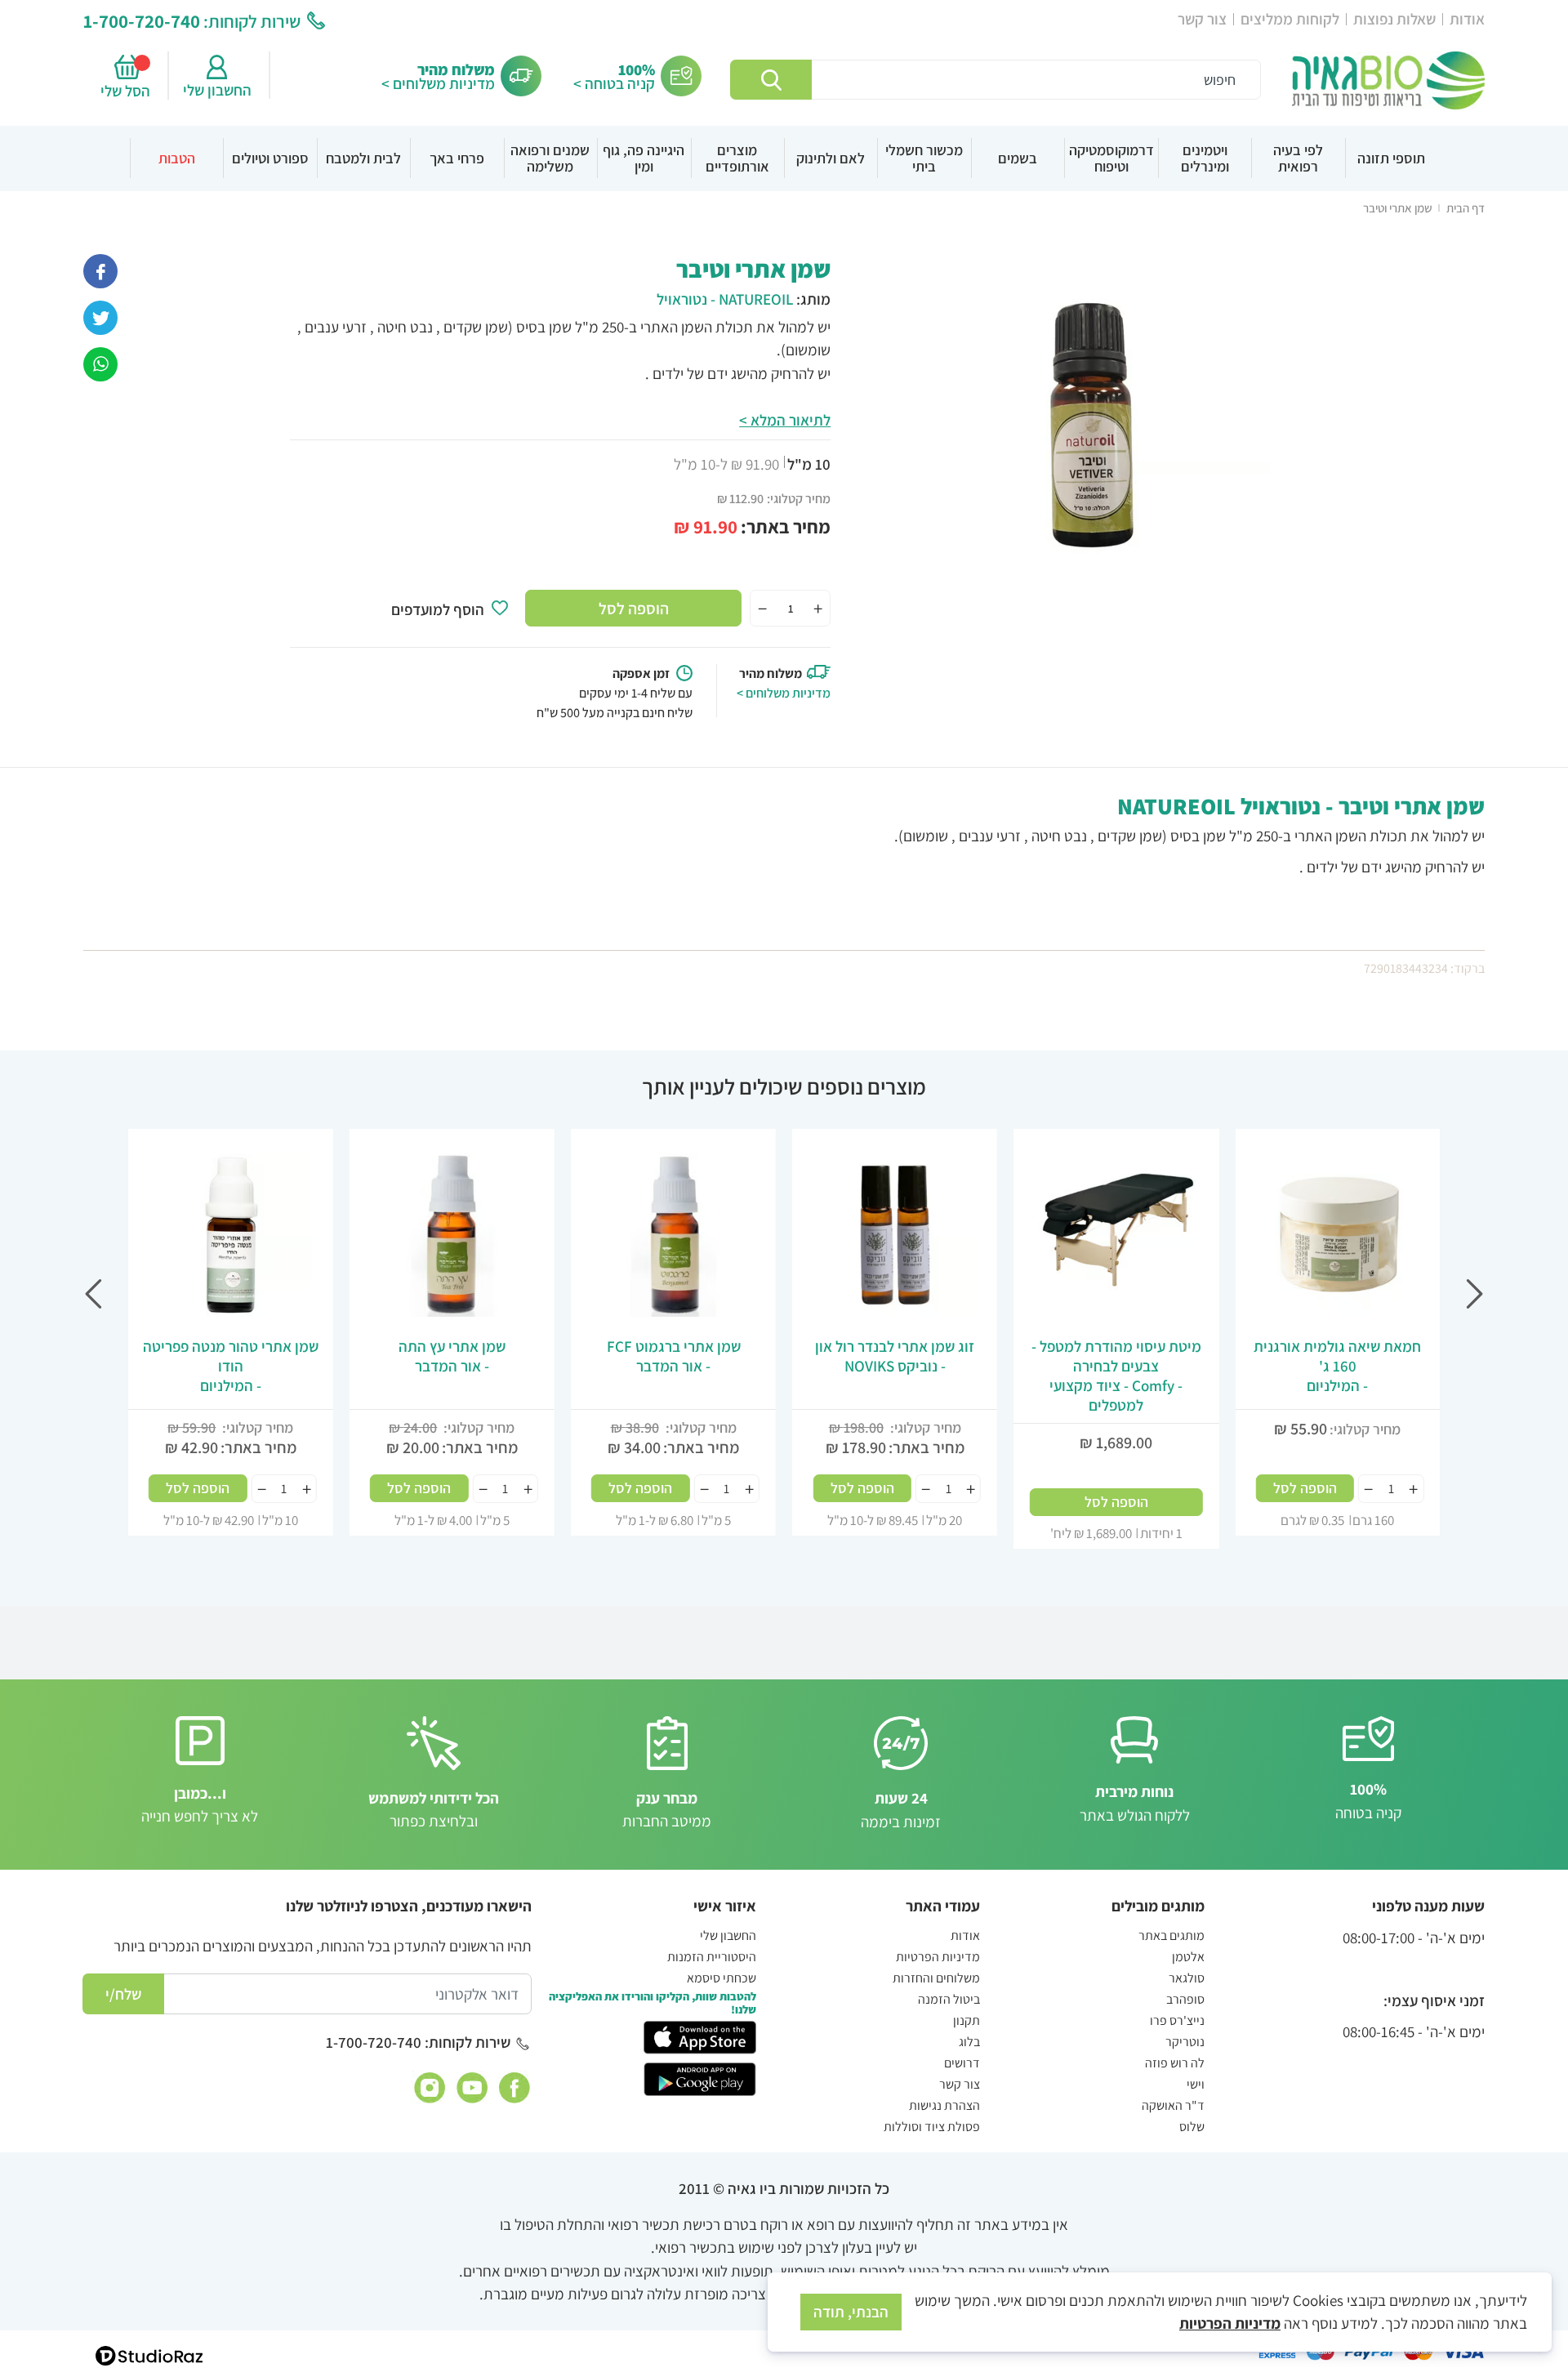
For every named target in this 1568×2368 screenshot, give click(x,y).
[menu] (784, 158)
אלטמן (1188, 1957)
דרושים (962, 2063)
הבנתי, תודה (851, 2312)
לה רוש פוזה (1175, 2063)
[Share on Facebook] (100, 270)
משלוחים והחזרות (936, 1978)
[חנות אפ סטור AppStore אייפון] (699, 2036)
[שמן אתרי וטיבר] (100, 363)
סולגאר (1187, 1978)
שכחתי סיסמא (722, 1978)
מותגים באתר (1172, 1935)
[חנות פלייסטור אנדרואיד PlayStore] (699, 2077)
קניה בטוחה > (614, 83)
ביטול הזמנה (949, 1999)
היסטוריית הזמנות (712, 1957)
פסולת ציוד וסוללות (932, 2127)
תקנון (967, 2020)
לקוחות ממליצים (1290, 19)
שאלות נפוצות (1394, 19)
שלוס (1192, 2127)
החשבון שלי (217, 90)
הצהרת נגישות (944, 2105)
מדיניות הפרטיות (938, 1957)
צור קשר (1202, 19)
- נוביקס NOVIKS (895, 1356)
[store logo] (1388, 80)
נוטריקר (1185, 2042)
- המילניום (1337, 1366)
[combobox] (996, 80)
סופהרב (1185, 1999)
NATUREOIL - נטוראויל (725, 299)
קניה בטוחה (1368, 1801)
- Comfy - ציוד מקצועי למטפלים (1116, 1376)
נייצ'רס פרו (1177, 2020)
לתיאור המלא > (785, 420)
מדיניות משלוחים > (438, 83)
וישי (1196, 2084)
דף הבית (1466, 208)
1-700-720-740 (142, 21)
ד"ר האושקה (1173, 2105)
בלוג (969, 2042)
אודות (1467, 19)
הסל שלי (128, 91)
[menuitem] (1392, 158)
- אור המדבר (674, 1356)
